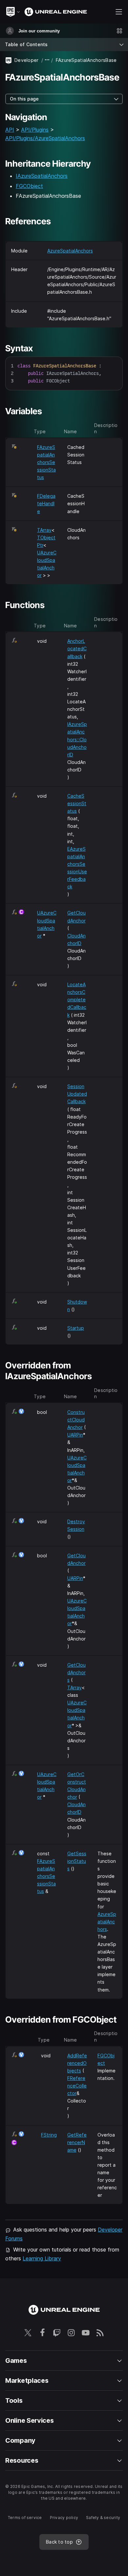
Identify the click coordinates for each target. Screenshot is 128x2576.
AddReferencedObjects (77, 2063)
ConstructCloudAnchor (76, 1420)
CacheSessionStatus (77, 803)
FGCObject (29, 186)
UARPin (75, 1435)
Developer (27, 60)
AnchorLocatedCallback (77, 649)
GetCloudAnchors (76, 1672)
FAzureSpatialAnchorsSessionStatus (46, 462)
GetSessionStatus (77, 1861)
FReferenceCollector (77, 2086)
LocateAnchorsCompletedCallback (77, 1000)
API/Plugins (35, 130)
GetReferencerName (77, 2142)
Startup (76, 1328)
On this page (24, 99)
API (10, 130)
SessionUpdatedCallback (77, 1094)
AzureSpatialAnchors (70, 251)
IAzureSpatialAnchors (42, 176)
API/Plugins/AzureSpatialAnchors (45, 138)
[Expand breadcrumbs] (47, 60)
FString (49, 2135)
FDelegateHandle (46, 503)
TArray (44, 530)
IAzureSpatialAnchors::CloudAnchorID (77, 739)
